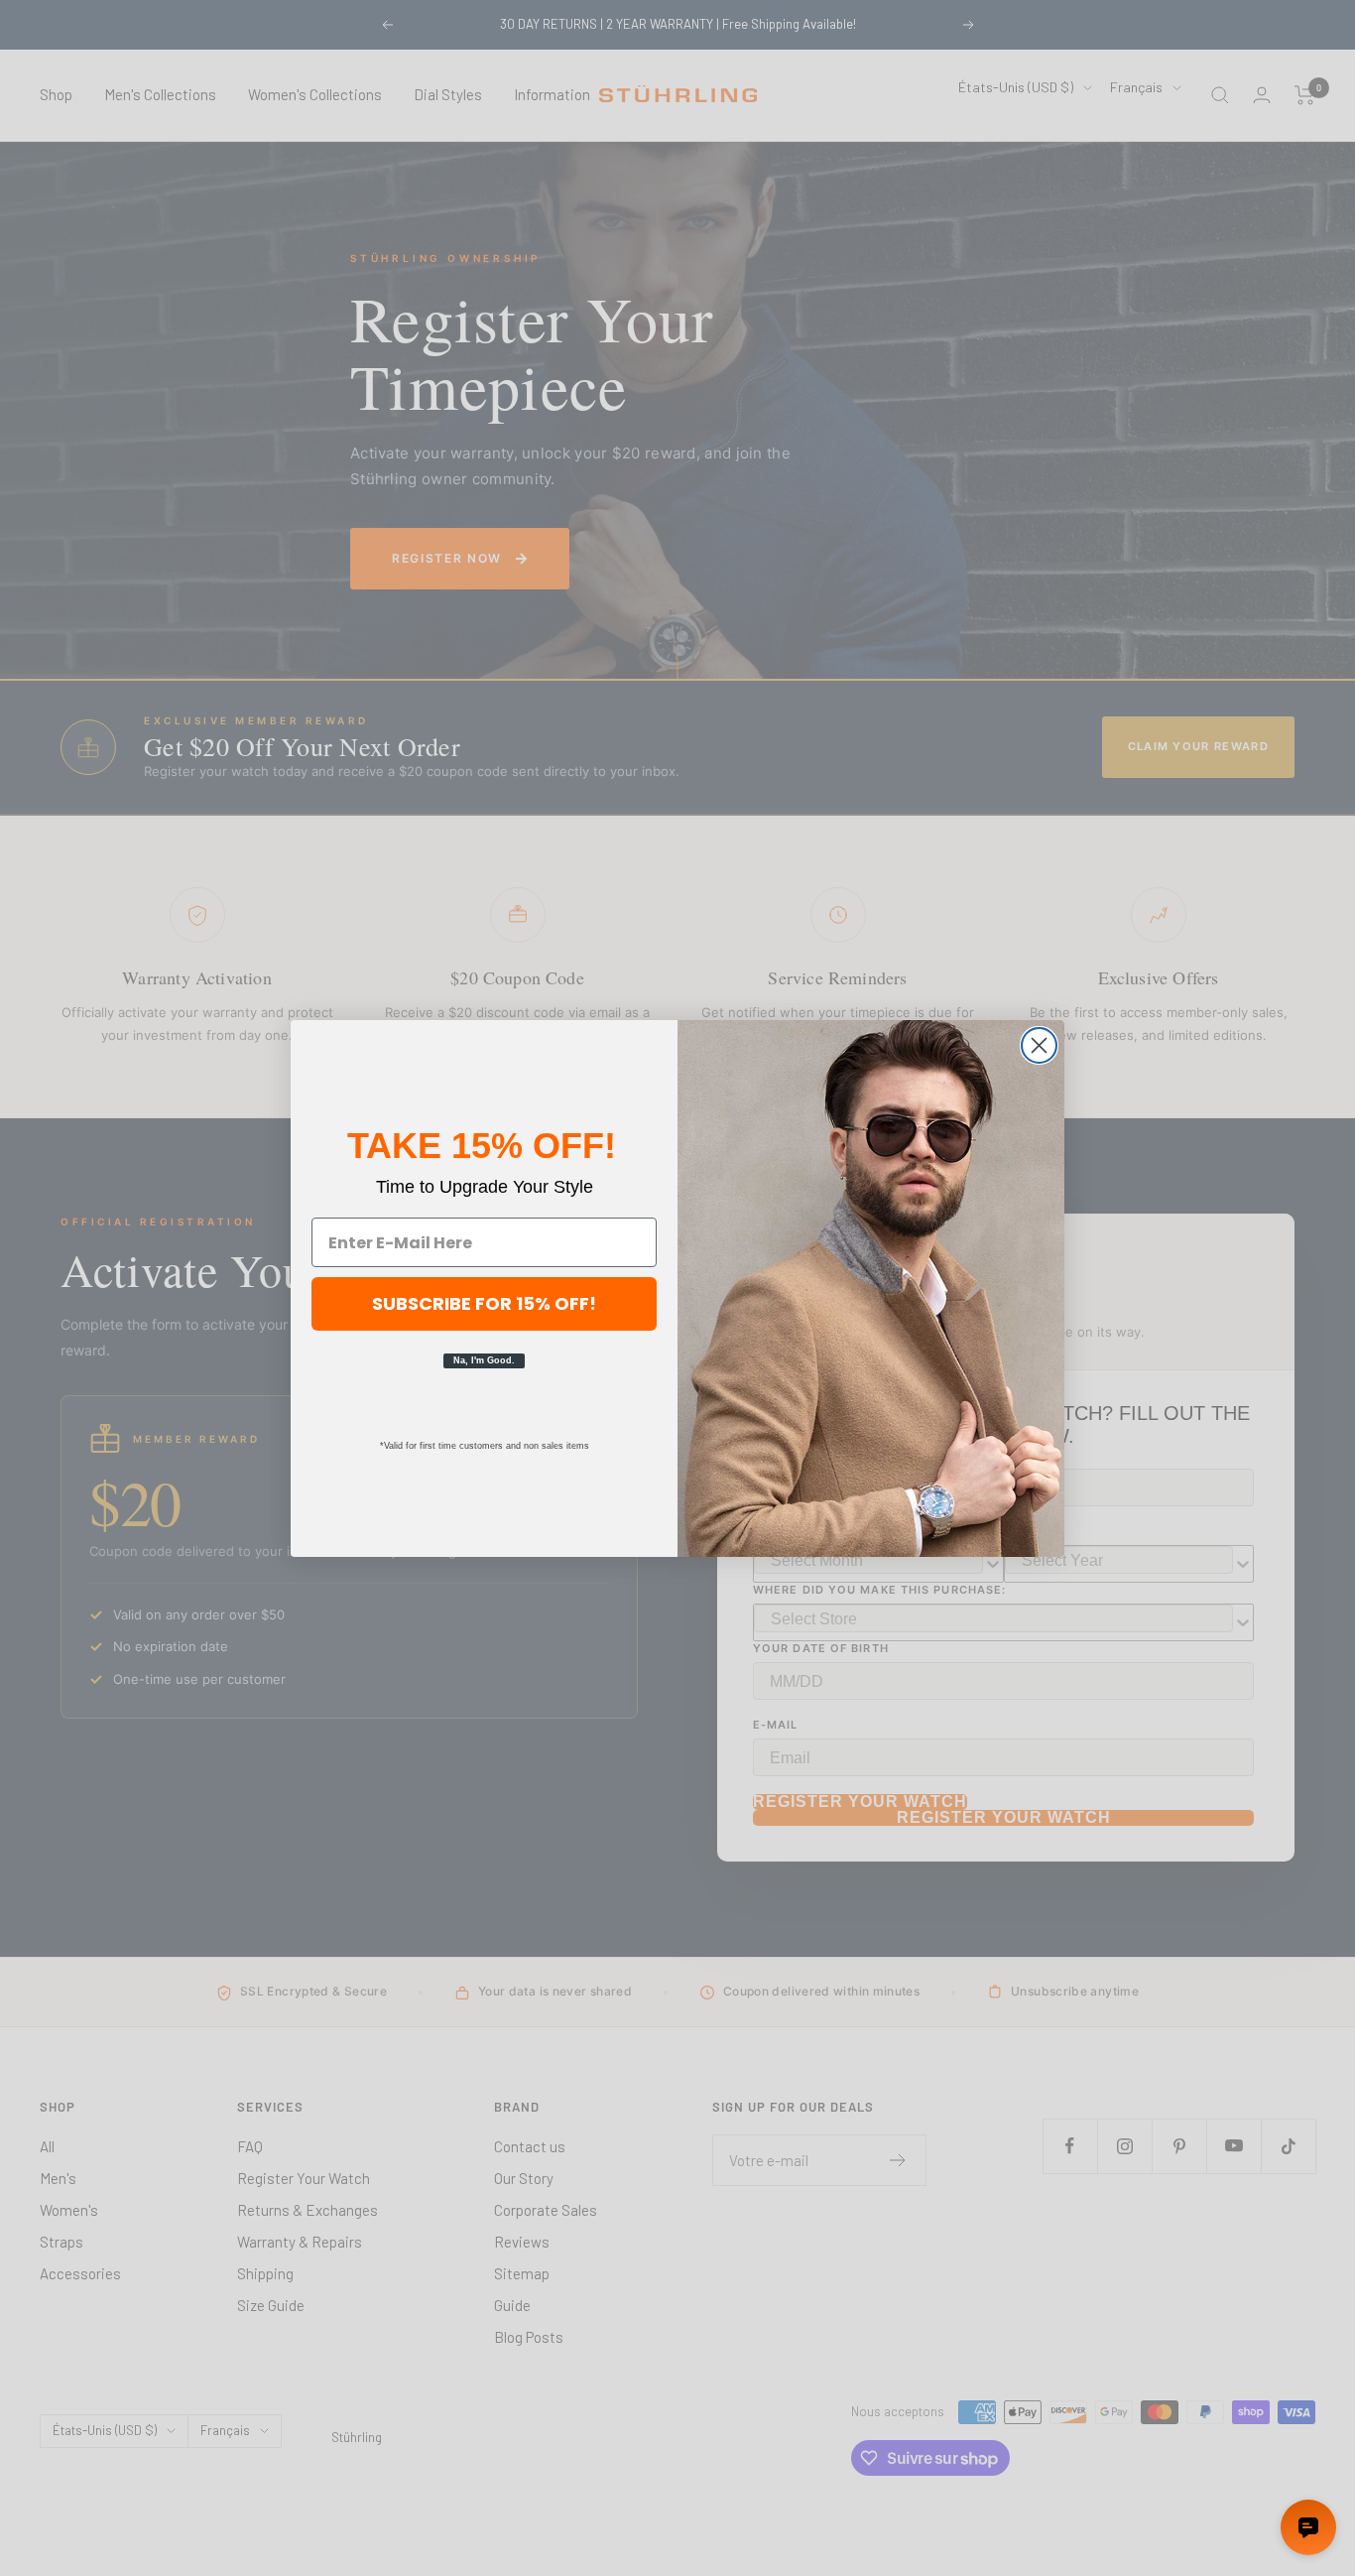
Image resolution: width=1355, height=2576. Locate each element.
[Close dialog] (1039, 1045)
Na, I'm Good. (484, 1360)
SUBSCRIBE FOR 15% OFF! (484, 1303)
